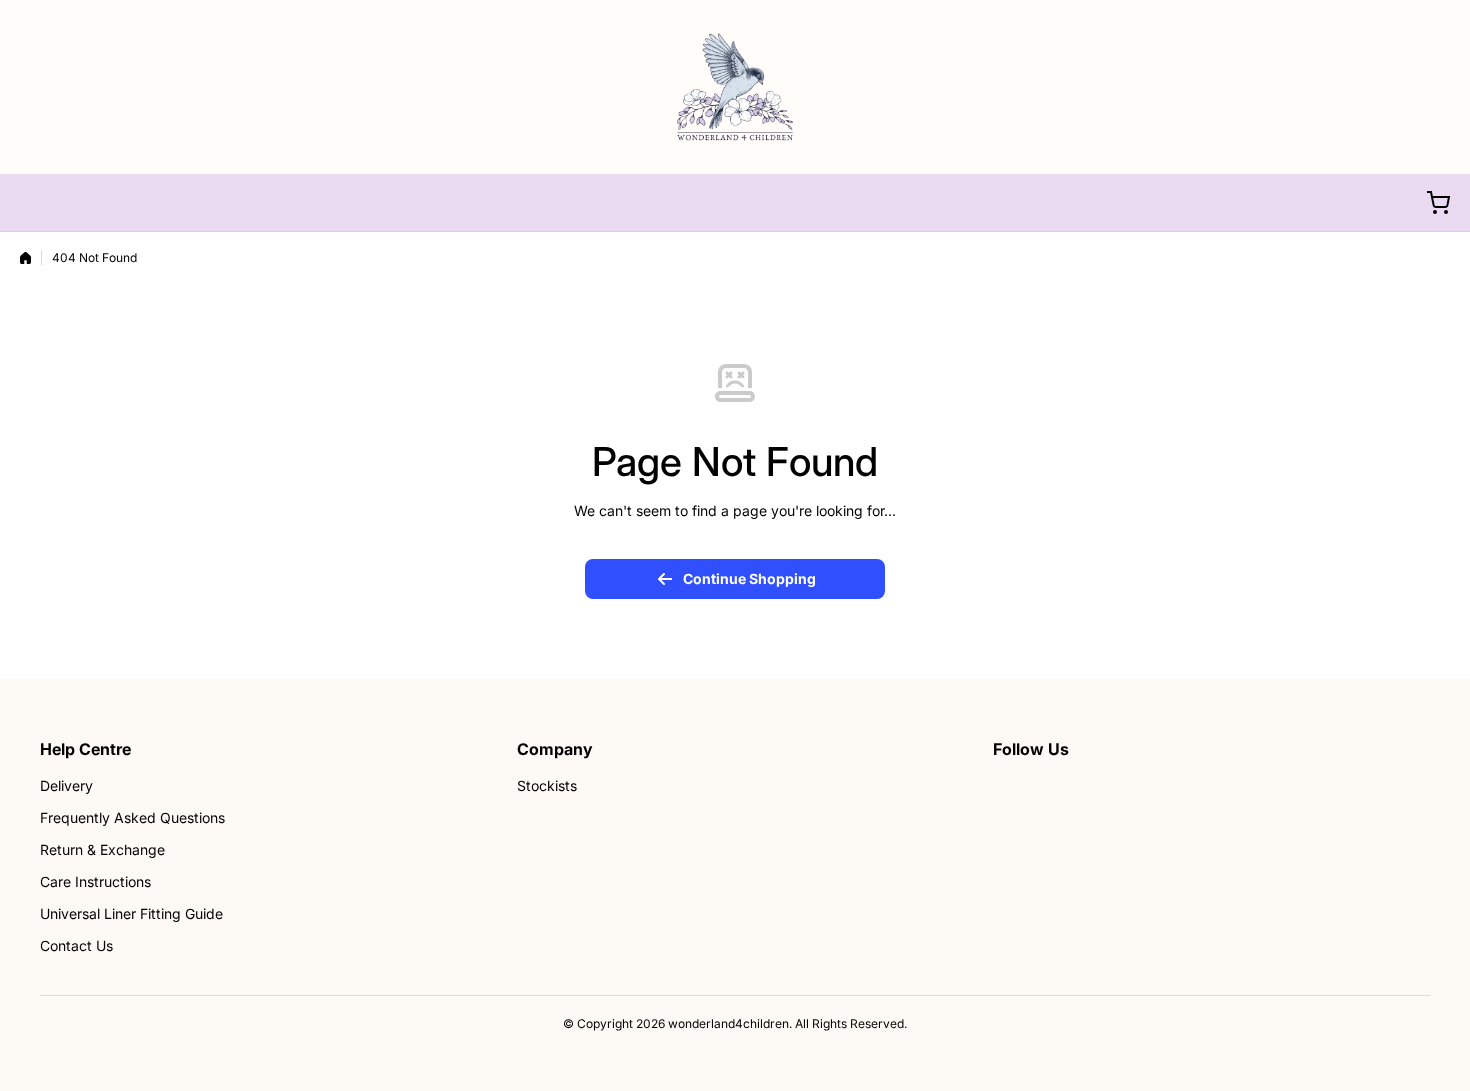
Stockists (547, 785)
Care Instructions (95, 881)
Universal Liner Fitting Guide (131, 913)
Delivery (66, 785)
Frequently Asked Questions (132, 817)
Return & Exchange (102, 849)
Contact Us (76, 945)
